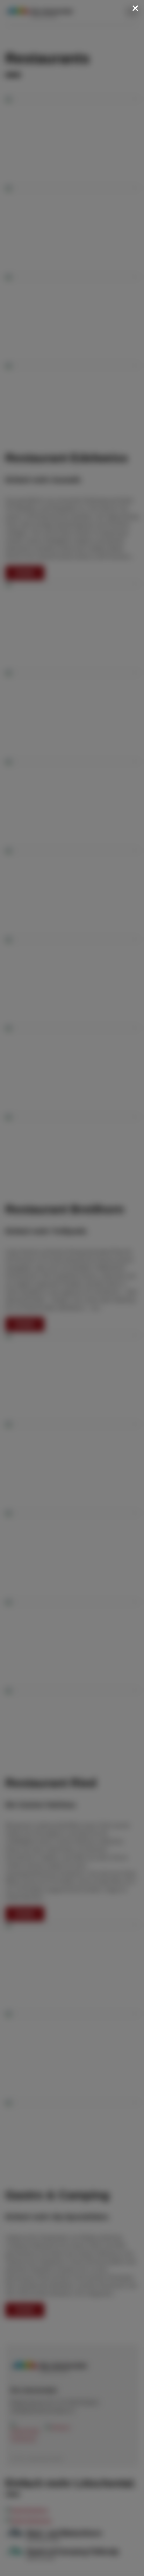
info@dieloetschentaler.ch (43, 2411)
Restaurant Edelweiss (67, 458)
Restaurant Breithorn (65, 1209)
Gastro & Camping (57, 2195)
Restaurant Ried (51, 1783)
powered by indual (45, 2459)
